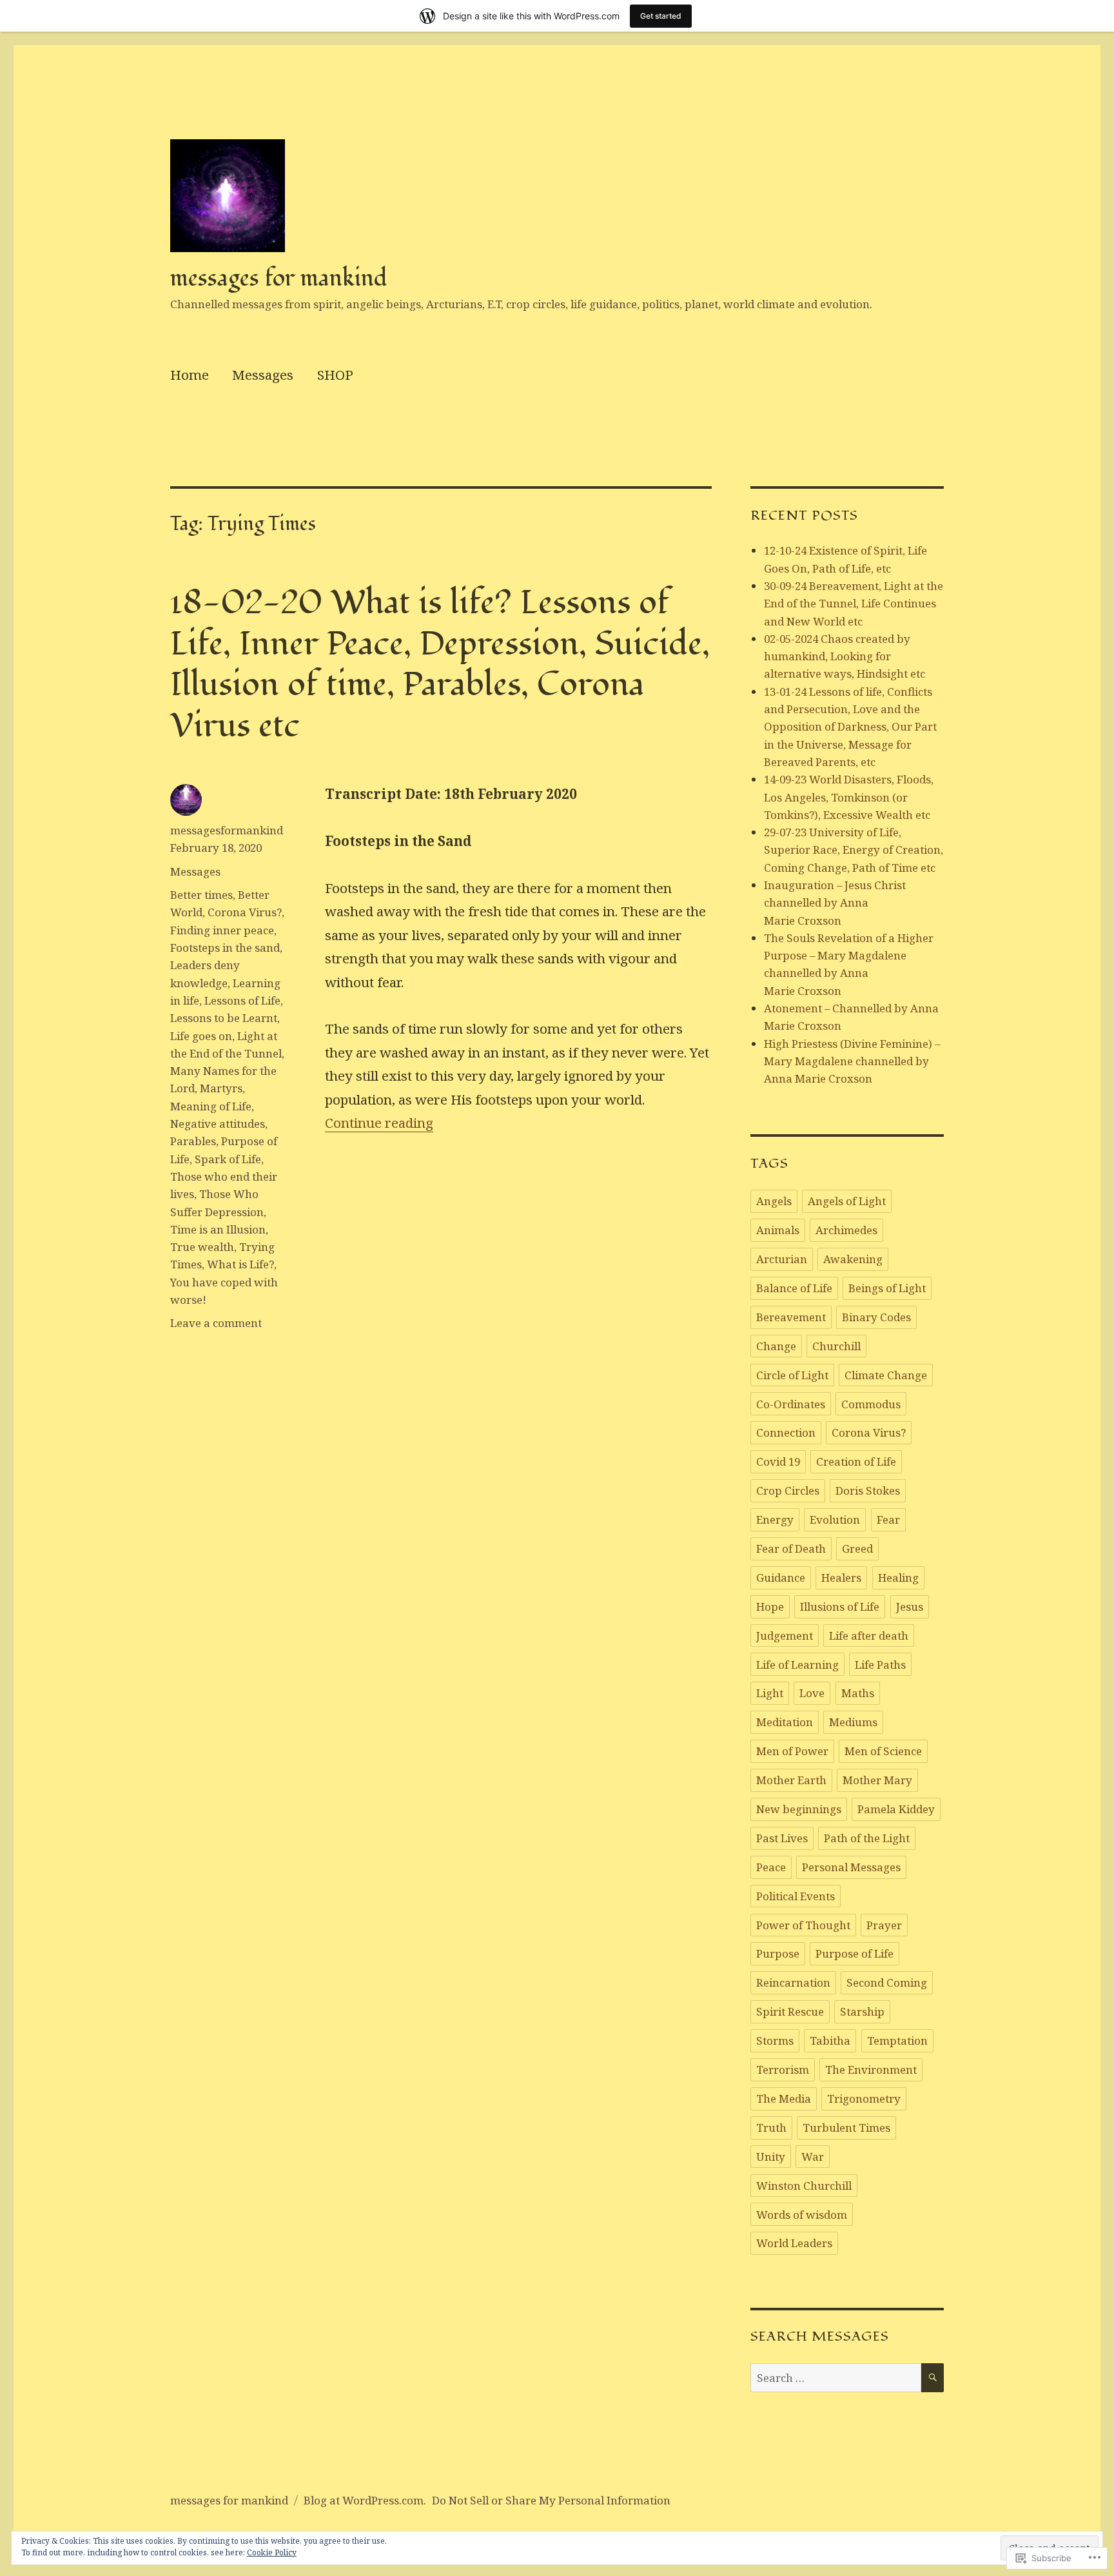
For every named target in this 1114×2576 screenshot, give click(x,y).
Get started (661, 16)
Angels (774, 1201)
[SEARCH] (933, 2378)
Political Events (796, 1896)
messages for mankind (279, 278)
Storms (775, 2040)
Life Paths (880, 1665)
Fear (888, 1519)
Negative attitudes (218, 1124)
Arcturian (782, 1259)
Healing (898, 1578)
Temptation (897, 2040)
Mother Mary (877, 1780)
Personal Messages (851, 1867)
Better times (201, 895)
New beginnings (799, 1809)
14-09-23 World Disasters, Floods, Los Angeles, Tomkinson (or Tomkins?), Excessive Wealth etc (849, 797)
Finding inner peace (222, 930)
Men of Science (883, 1751)
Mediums (853, 1722)
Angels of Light (847, 1201)
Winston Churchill (804, 2186)
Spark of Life (228, 1159)
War (813, 2157)
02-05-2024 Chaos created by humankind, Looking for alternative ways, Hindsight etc (845, 656)
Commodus (871, 1404)
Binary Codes (876, 1317)
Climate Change (886, 1375)
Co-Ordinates (791, 1404)
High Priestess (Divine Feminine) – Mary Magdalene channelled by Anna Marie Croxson (852, 1061)
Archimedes (846, 1230)
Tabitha (830, 2040)
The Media (784, 2099)
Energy (775, 1519)
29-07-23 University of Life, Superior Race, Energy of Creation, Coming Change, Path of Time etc (854, 850)
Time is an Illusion (218, 1229)
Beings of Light (887, 1288)
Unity (771, 2157)
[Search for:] (836, 2378)
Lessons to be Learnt (224, 1018)
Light (770, 1693)
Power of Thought (803, 1925)
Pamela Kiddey (896, 1809)
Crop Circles (788, 1490)
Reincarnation (793, 1982)
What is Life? (240, 1264)
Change (776, 1346)
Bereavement (791, 1317)
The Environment (871, 2070)
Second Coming (887, 1982)
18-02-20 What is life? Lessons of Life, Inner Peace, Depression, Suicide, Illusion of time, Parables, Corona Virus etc (440, 664)
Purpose (778, 1953)
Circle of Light (792, 1375)
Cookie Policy (272, 2552)
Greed (857, 1549)
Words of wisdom (802, 2215)
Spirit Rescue (790, 2011)
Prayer (884, 1925)
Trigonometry (864, 2099)
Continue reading (379, 1123)
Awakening (853, 1259)
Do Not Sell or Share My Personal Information (551, 2500)
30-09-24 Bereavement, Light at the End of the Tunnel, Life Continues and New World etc (854, 604)
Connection (786, 1432)
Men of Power (792, 1751)
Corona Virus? (245, 912)
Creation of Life (856, 1461)
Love (812, 1693)
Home (190, 375)
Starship (862, 2011)
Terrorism (783, 2070)
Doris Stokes (868, 1490)
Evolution (835, 1519)
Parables (193, 1141)
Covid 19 (778, 1461)
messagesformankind (227, 830)
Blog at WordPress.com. (365, 2500)
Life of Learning (797, 1665)
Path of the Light (867, 1838)
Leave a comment (216, 1323)
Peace (771, 1867)
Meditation (785, 1722)
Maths (858, 1693)
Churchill (836, 1346)
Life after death (869, 1636)
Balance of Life (794, 1288)
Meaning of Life (211, 1106)
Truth (771, 2128)
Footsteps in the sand (225, 948)
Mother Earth (791, 1780)
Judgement (785, 1636)
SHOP (335, 375)
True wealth (202, 1247)
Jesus (910, 1607)
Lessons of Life (242, 1000)
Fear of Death (791, 1549)
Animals (778, 1230)
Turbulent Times (846, 2128)
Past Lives (782, 1838)
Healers (841, 1578)
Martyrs (221, 1088)
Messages (263, 375)
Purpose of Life (855, 1953)
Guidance (781, 1578)
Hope (770, 1607)
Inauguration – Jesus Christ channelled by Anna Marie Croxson (835, 903)
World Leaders (794, 2243)
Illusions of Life (840, 1607)
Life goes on (201, 1036)
